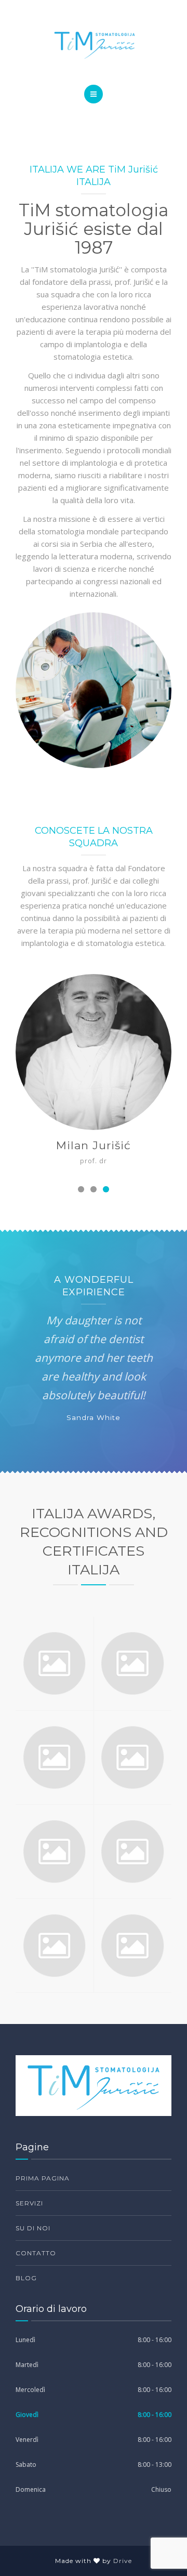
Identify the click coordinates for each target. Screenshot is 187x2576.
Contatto (36, 2253)
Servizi (29, 2203)
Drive (123, 2561)
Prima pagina (43, 2178)
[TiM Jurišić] (94, 45)
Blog (26, 2278)
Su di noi (33, 2228)
